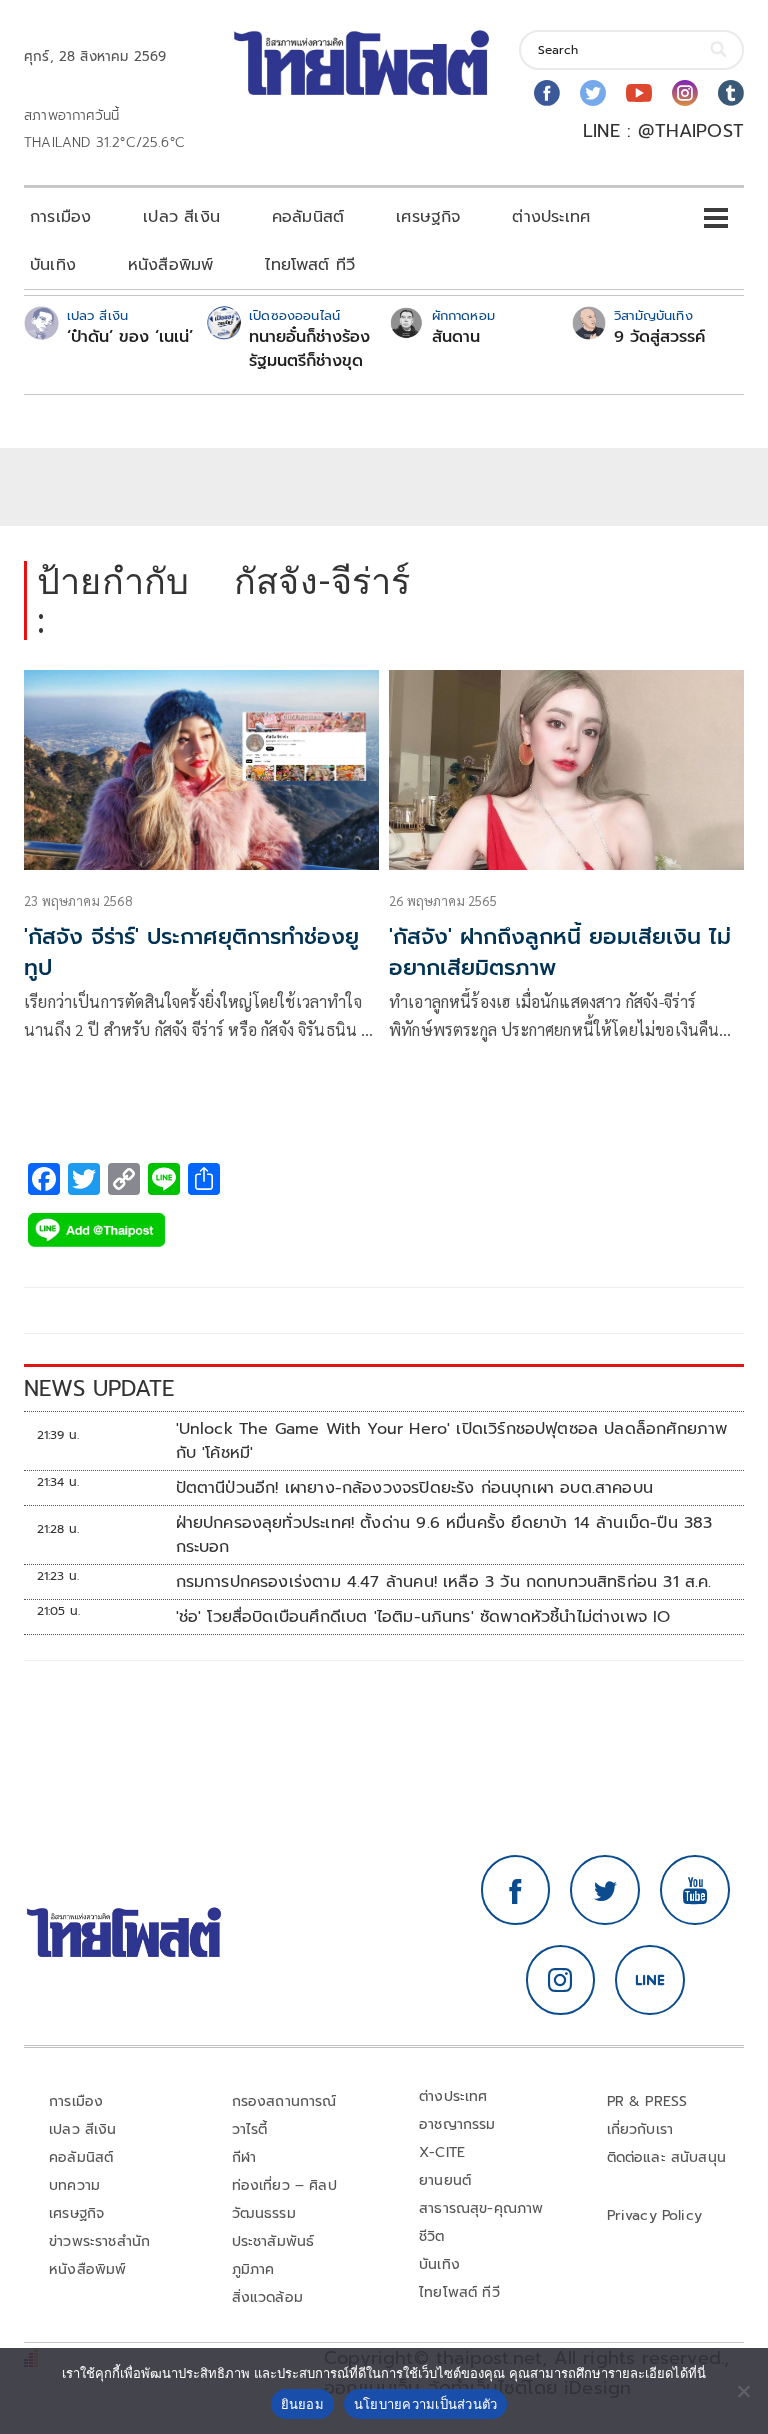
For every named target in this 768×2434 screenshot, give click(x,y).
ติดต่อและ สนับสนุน (667, 2157)
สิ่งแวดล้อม (267, 2297)
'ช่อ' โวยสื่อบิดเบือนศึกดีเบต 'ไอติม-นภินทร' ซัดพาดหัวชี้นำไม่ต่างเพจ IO (423, 1617)
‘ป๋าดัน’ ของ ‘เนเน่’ (130, 337)
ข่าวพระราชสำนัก (99, 2241)
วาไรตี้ (250, 2129)
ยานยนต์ (445, 2180)
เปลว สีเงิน (181, 217)
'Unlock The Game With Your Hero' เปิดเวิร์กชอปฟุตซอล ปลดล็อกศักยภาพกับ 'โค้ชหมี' (452, 1441)
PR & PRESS (647, 2101)
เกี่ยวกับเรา (640, 2129)
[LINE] (650, 1980)
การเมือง (60, 217)
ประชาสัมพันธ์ (273, 2241)
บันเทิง (53, 265)
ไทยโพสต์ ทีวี (310, 265)
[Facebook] (547, 93)
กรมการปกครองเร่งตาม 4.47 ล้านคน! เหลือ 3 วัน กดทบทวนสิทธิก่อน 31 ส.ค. (444, 1582)
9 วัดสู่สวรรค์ (659, 337)
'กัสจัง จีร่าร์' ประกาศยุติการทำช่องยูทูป (191, 952)
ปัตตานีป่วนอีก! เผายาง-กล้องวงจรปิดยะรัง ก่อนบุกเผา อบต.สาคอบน (415, 1488)
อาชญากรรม (457, 2124)
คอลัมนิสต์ (308, 217)
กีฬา (244, 2157)
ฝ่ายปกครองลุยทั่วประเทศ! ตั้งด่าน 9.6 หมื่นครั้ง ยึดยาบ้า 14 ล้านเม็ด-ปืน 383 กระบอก (444, 1535)
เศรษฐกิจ (428, 217)
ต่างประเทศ (551, 217)
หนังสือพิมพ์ (170, 265)
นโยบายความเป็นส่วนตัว (426, 2404)
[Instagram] (685, 93)
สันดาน (456, 337)
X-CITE (442, 2152)
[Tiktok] (731, 93)
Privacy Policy (655, 2215)
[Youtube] (639, 93)
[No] (743, 2391)
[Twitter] (593, 93)
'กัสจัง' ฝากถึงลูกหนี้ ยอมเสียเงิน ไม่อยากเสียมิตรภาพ (560, 952)
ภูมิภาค (253, 2269)
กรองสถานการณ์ (284, 2101)
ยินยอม (302, 2404)
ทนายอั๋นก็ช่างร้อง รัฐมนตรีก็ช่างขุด (309, 349)
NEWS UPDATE (99, 1388)
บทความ (74, 2185)
